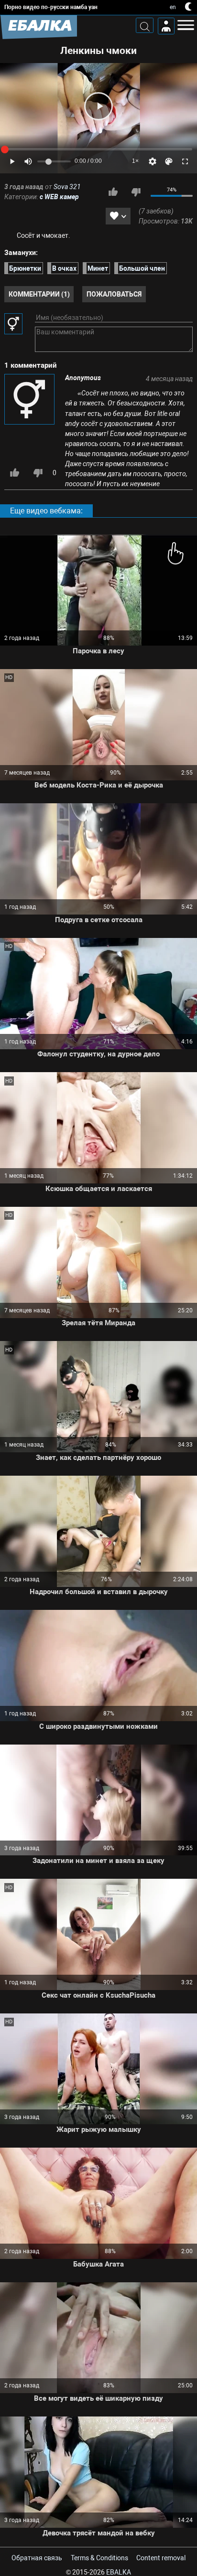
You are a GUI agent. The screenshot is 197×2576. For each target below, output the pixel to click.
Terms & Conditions (99, 2558)
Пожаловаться (114, 294)
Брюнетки (25, 268)
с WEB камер (59, 197)
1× (135, 161)
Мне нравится (113, 192)
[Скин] (169, 161)
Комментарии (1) (39, 294)
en (173, 7)
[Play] (98, 106)
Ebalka (119, 2572)
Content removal (161, 2558)
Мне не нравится (136, 192)
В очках (64, 268)
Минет (98, 268)
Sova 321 (67, 187)
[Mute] (28, 161)
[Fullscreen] (185, 161)
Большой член (142, 268)
